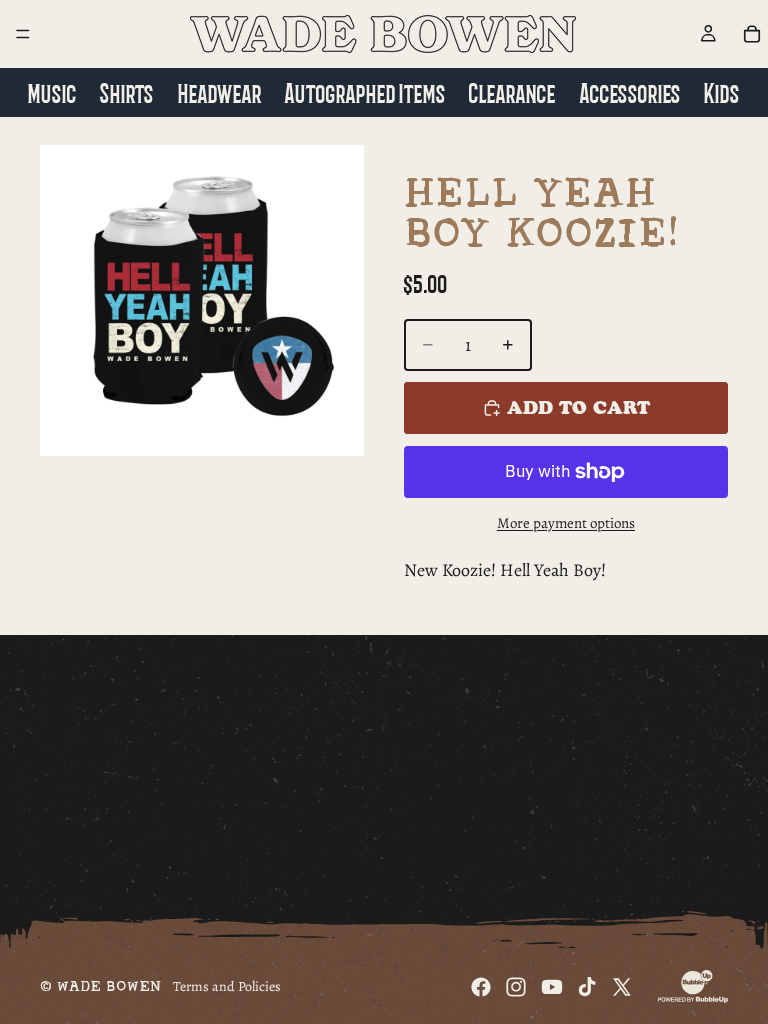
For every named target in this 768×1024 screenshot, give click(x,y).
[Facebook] (481, 987)
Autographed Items (365, 92)
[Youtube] (552, 987)
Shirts (127, 92)
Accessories (630, 92)
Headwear (220, 92)
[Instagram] (516, 987)
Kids (722, 92)
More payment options (566, 523)
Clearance (512, 92)
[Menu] (23, 34)
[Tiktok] (587, 987)
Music (52, 92)
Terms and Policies (227, 986)
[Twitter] (622, 987)
